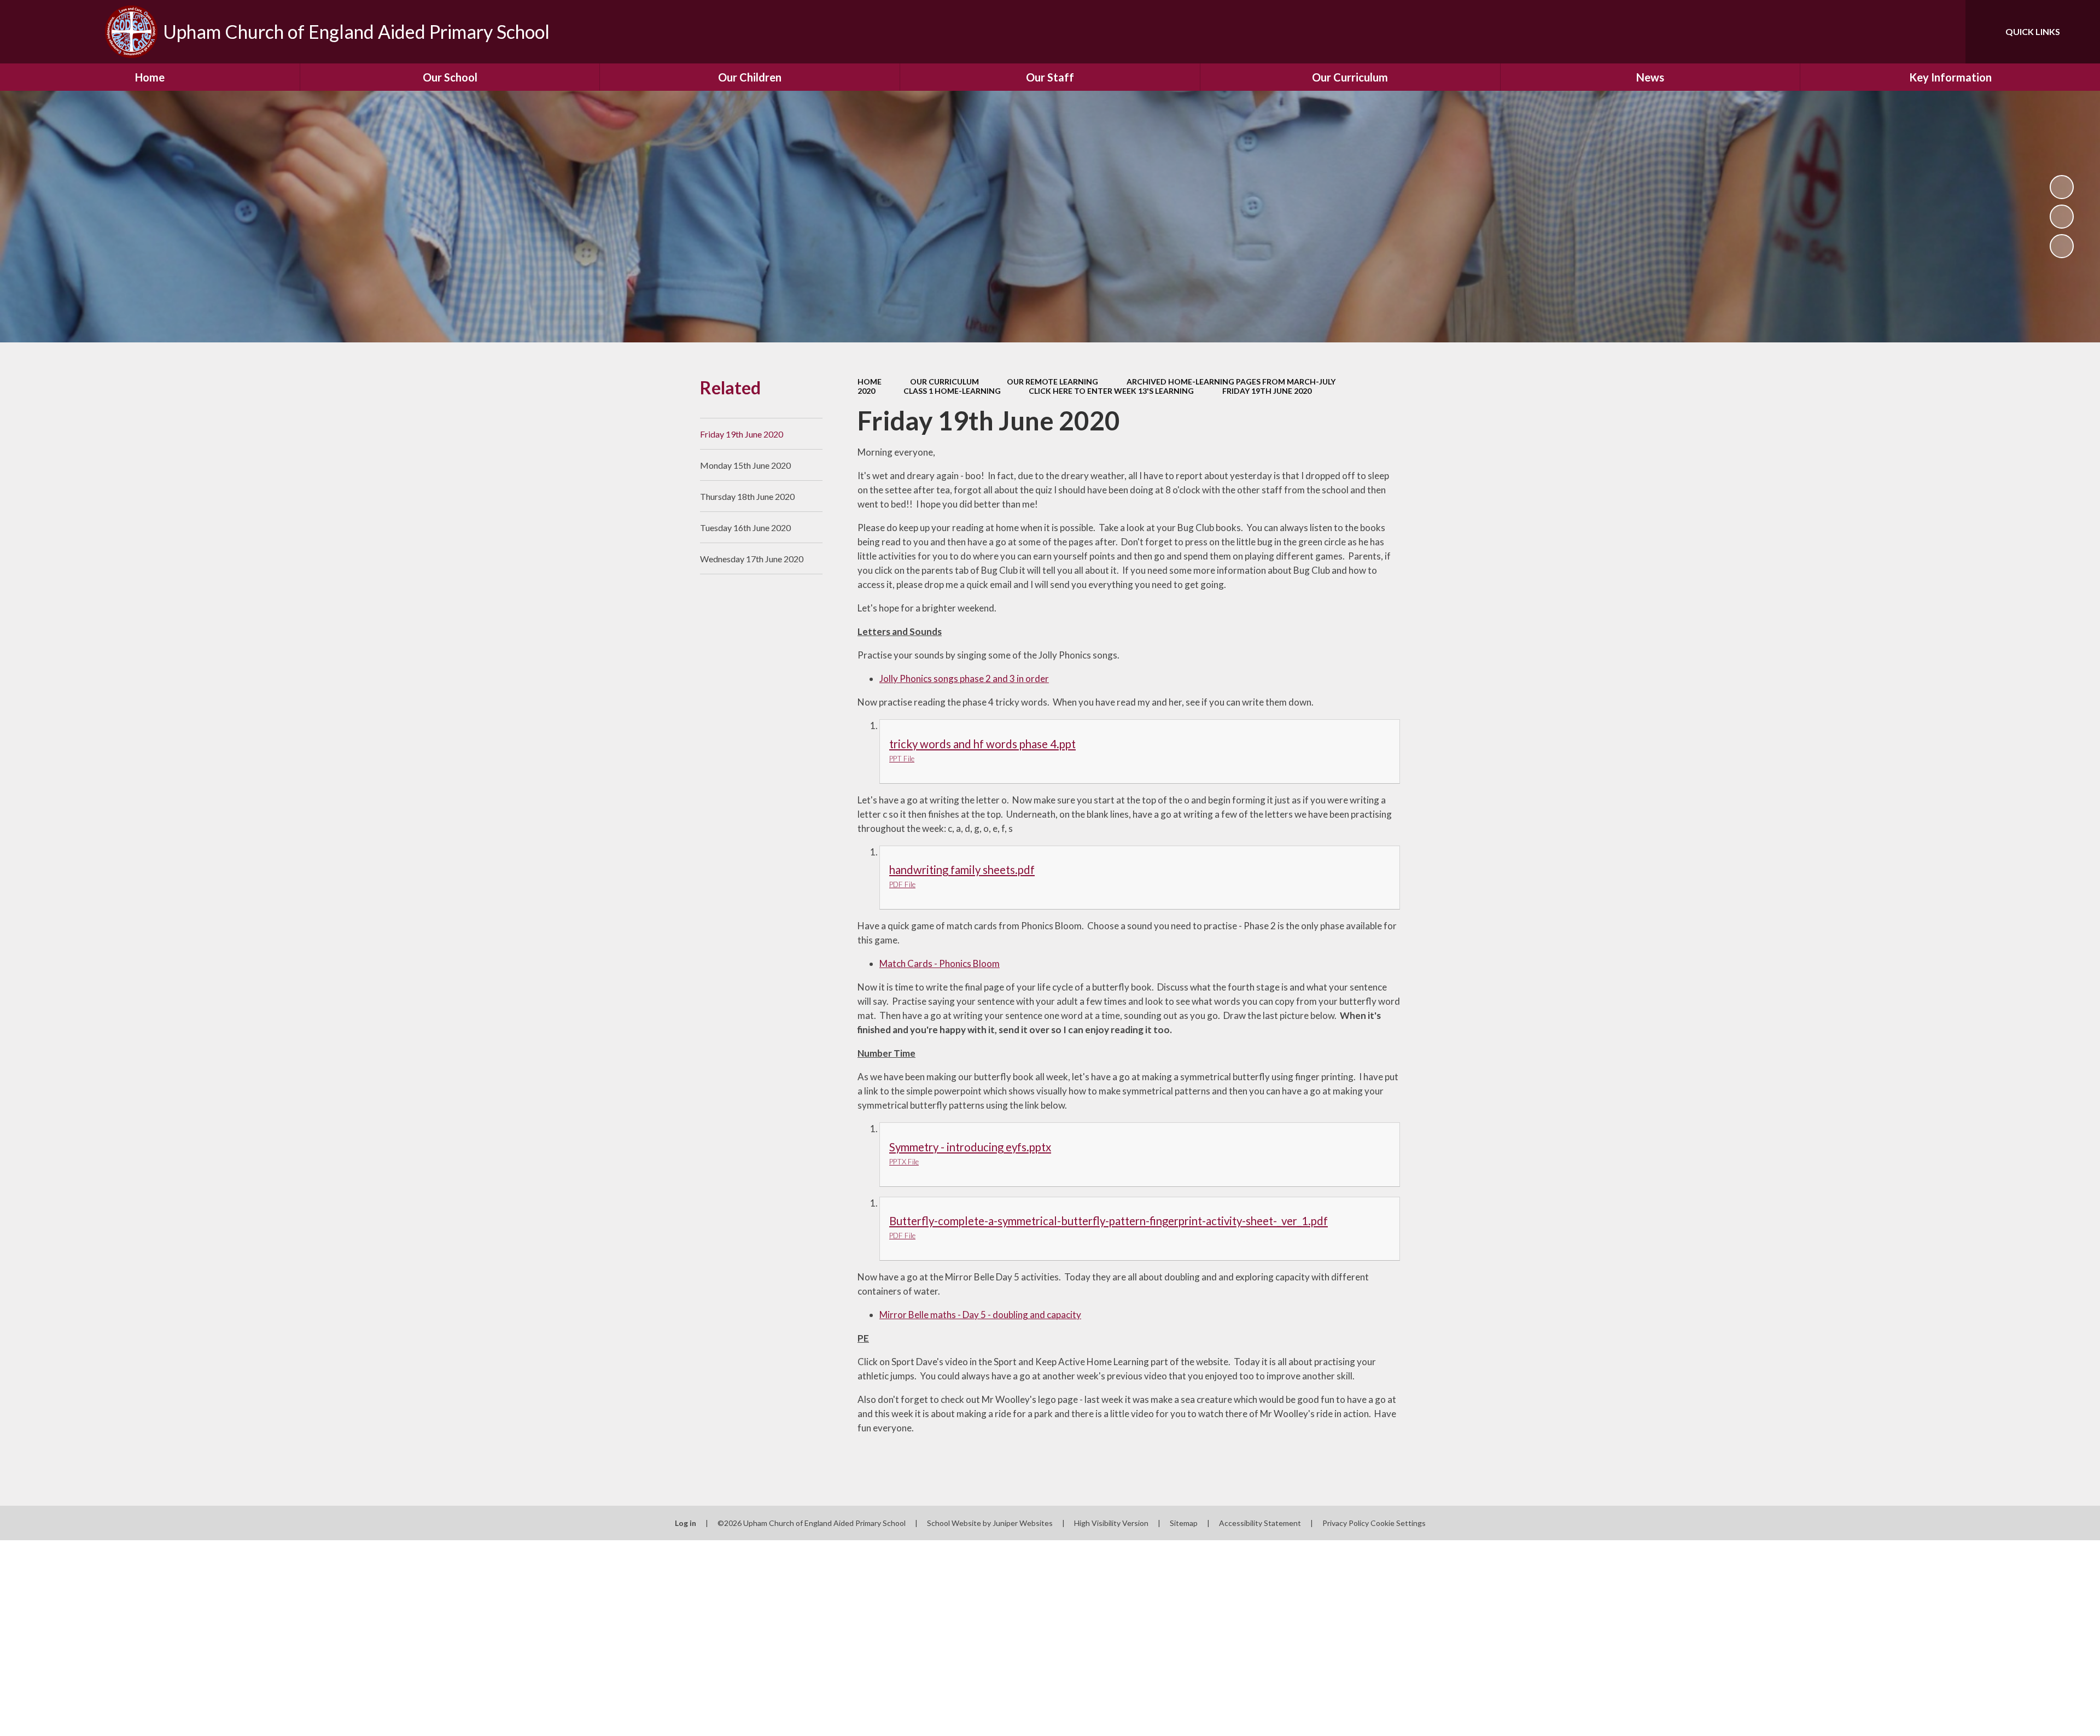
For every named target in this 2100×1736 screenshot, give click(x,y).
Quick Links (2033, 31)
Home (870, 381)
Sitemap (1184, 1523)
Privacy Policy (1346, 1523)
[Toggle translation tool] (1908, 32)
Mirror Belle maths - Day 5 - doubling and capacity (980, 1315)
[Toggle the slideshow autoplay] (2062, 187)
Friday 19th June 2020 (1267, 391)
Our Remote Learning (1052, 381)
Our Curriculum (944, 381)
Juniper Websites (1023, 1523)
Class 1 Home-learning (952, 391)
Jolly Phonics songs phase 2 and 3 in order (964, 678)
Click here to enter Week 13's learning (1111, 391)
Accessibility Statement (1260, 1523)
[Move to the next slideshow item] (2062, 246)
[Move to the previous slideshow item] (2062, 217)
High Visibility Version (1111, 1523)
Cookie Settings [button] (1398, 1523)
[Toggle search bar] (1946, 32)
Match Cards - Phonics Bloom (940, 963)
